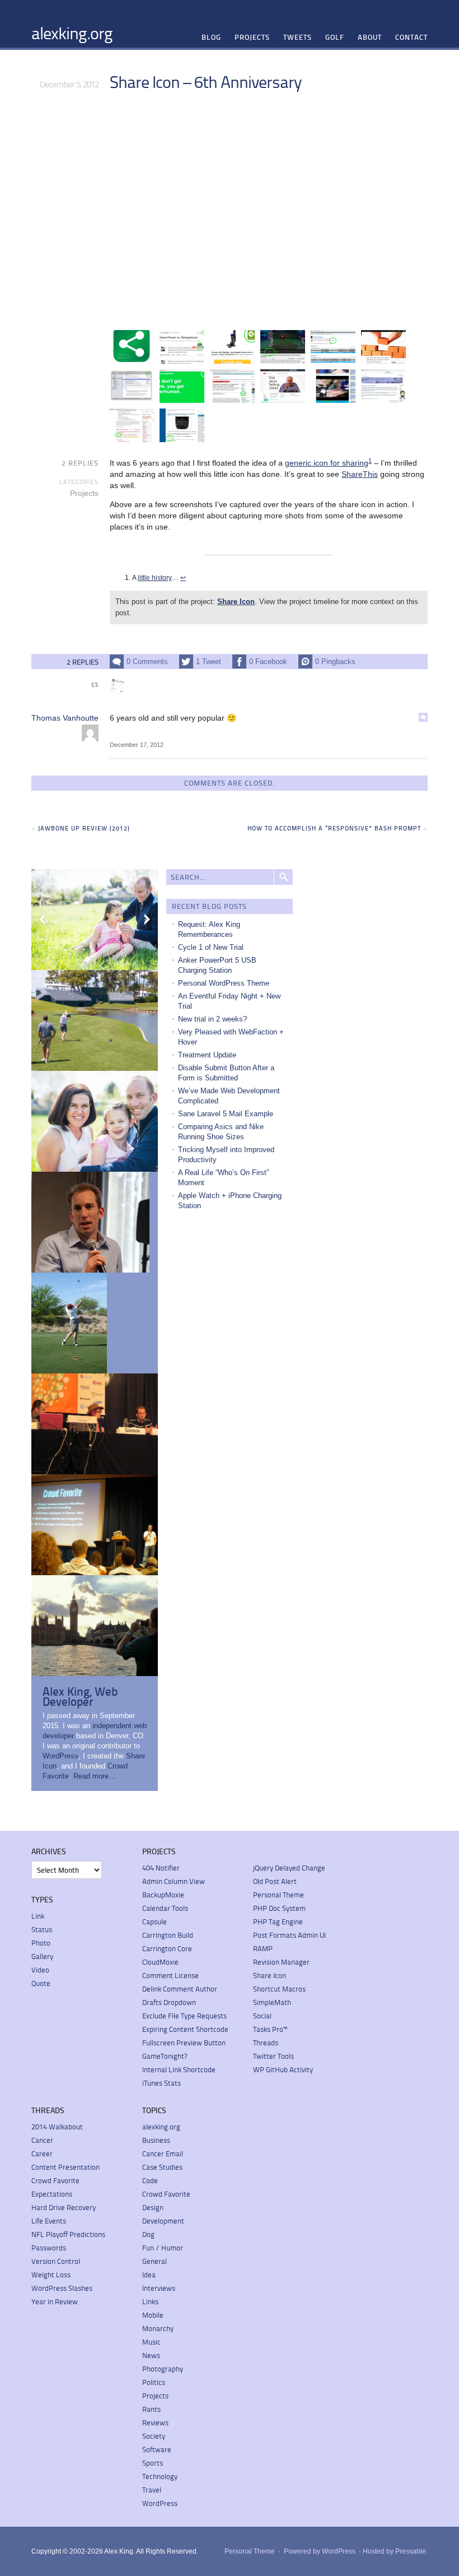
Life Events (49, 2221)
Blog (211, 37)
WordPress (60, 1756)
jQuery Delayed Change (289, 1868)
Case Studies (162, 2167)
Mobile (153, 2315)
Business (156, 2140)
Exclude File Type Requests (184, 2016)
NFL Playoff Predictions (68, 2234)
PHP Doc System (279, 1908)
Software (157, 2449)
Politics (154, 2382)
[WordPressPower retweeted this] (118, 685)
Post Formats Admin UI (289, 1935)
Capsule (154, 1921)
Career (42, 2153)
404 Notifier (161, 1868)
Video (40, 1970)
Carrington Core (167, 1948)
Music (151, 2342)
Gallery (42, 1956)
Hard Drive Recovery (64, 2207)
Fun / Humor (163, 2248)
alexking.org (72, 33)
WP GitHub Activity (283, 2069)
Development (163, 2221)
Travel (152, 2490)
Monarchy (158, 2328)
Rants (151, 2409)
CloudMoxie (160, 1962)
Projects (252, 37)
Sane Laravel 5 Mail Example (226, 1114)
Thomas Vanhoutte (65, 718)
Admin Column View (174, 1881)
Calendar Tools (165, 1908)
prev (43, 920)
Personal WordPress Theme (224, 983)
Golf (335, 37)
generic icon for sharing (327, 463)
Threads (266, 2043)
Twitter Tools (273, 2056)
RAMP (263, 1948)
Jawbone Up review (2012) (84, 828)
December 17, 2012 (137, 745)
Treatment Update (207, 1055)
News (151, 2355)
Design (153, 2207)
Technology (160, 2476)
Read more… (95, 1776)
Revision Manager (281, 1962)
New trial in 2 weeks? (212, 1019)
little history (155, 578)
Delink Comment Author (180, 1989)
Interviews (159, 2288)
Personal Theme (278, 1895)
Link (38, 1916)
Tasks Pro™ (270, 2029)
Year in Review (55, 2301)
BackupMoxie (163, 1895)
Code (150, 2180)
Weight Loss (51, 2275)
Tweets (298, 37)
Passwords (49, 2248)
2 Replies (80, 463)
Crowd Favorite (55, 2180)
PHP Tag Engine (278, 1921)
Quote (41, 1983)
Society (154, 2436)
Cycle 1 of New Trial (211, 947)
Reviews (155, 2422)
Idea (149, 2275)
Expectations (52, 2194)
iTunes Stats (161, 2083)
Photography (163, 2369)
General (154, 2261)
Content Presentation (65, 2167)
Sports (153, 2463)
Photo (41, 1943)
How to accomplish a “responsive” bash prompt (334, 828)
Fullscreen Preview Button (184, 2043)
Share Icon (236, 602)
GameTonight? (165, 2056)
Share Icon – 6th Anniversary (205, 81)
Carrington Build (168, 1935)
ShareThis (360, 474)
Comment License (170, 1975)
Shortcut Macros (279, 1989)
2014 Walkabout (57, 2127)
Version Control (56, 2261)
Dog (148, 2234)
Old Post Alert (275, 1881)
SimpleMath (272, 2002)
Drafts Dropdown (169, 2002)
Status (42, 1929)
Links (150, 2301)
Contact (411, 37)
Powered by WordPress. (320, 2551)
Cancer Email (163, 2153)
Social (262, 2016)
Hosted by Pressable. (395, 2551)
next (147, 920)
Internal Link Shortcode (179, 2069)
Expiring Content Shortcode (185, 2029)
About (370, 37)
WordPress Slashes (62, 2288)
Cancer (42, 2140)
